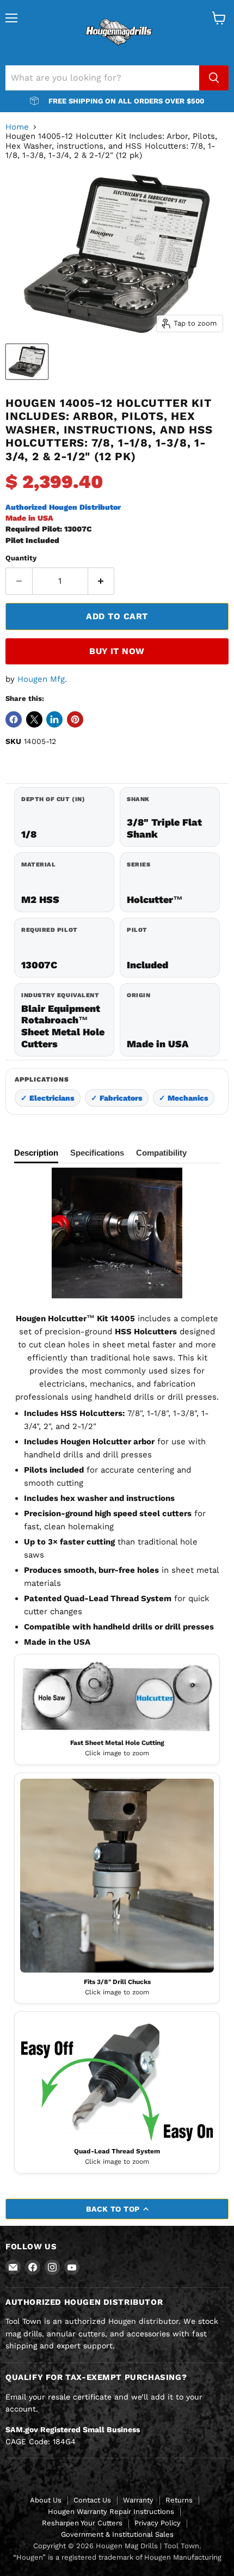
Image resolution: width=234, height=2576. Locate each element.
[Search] (214, 78)
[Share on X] (34, 719)
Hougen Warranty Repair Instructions (111, 2511)
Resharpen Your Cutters (82, 2523)
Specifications (97, 1153)
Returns (179, 2500)
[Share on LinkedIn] (54, 719)
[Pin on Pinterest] (75, 719)
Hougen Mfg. (42, 679)
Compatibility (161, 1153)
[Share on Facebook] (14, 719)
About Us (46, 2500)
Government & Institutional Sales (117, 2534)
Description (36, 1153)
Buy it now (117, 651)
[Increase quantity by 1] (101, 581)
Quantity (21, 558)
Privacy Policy (158, 2523)
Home (17, 127)
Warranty (138, 2500)
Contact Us (92, 2500)
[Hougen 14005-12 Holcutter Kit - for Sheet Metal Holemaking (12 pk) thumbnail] (27, 362)
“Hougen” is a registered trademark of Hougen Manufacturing (117, 2557)
